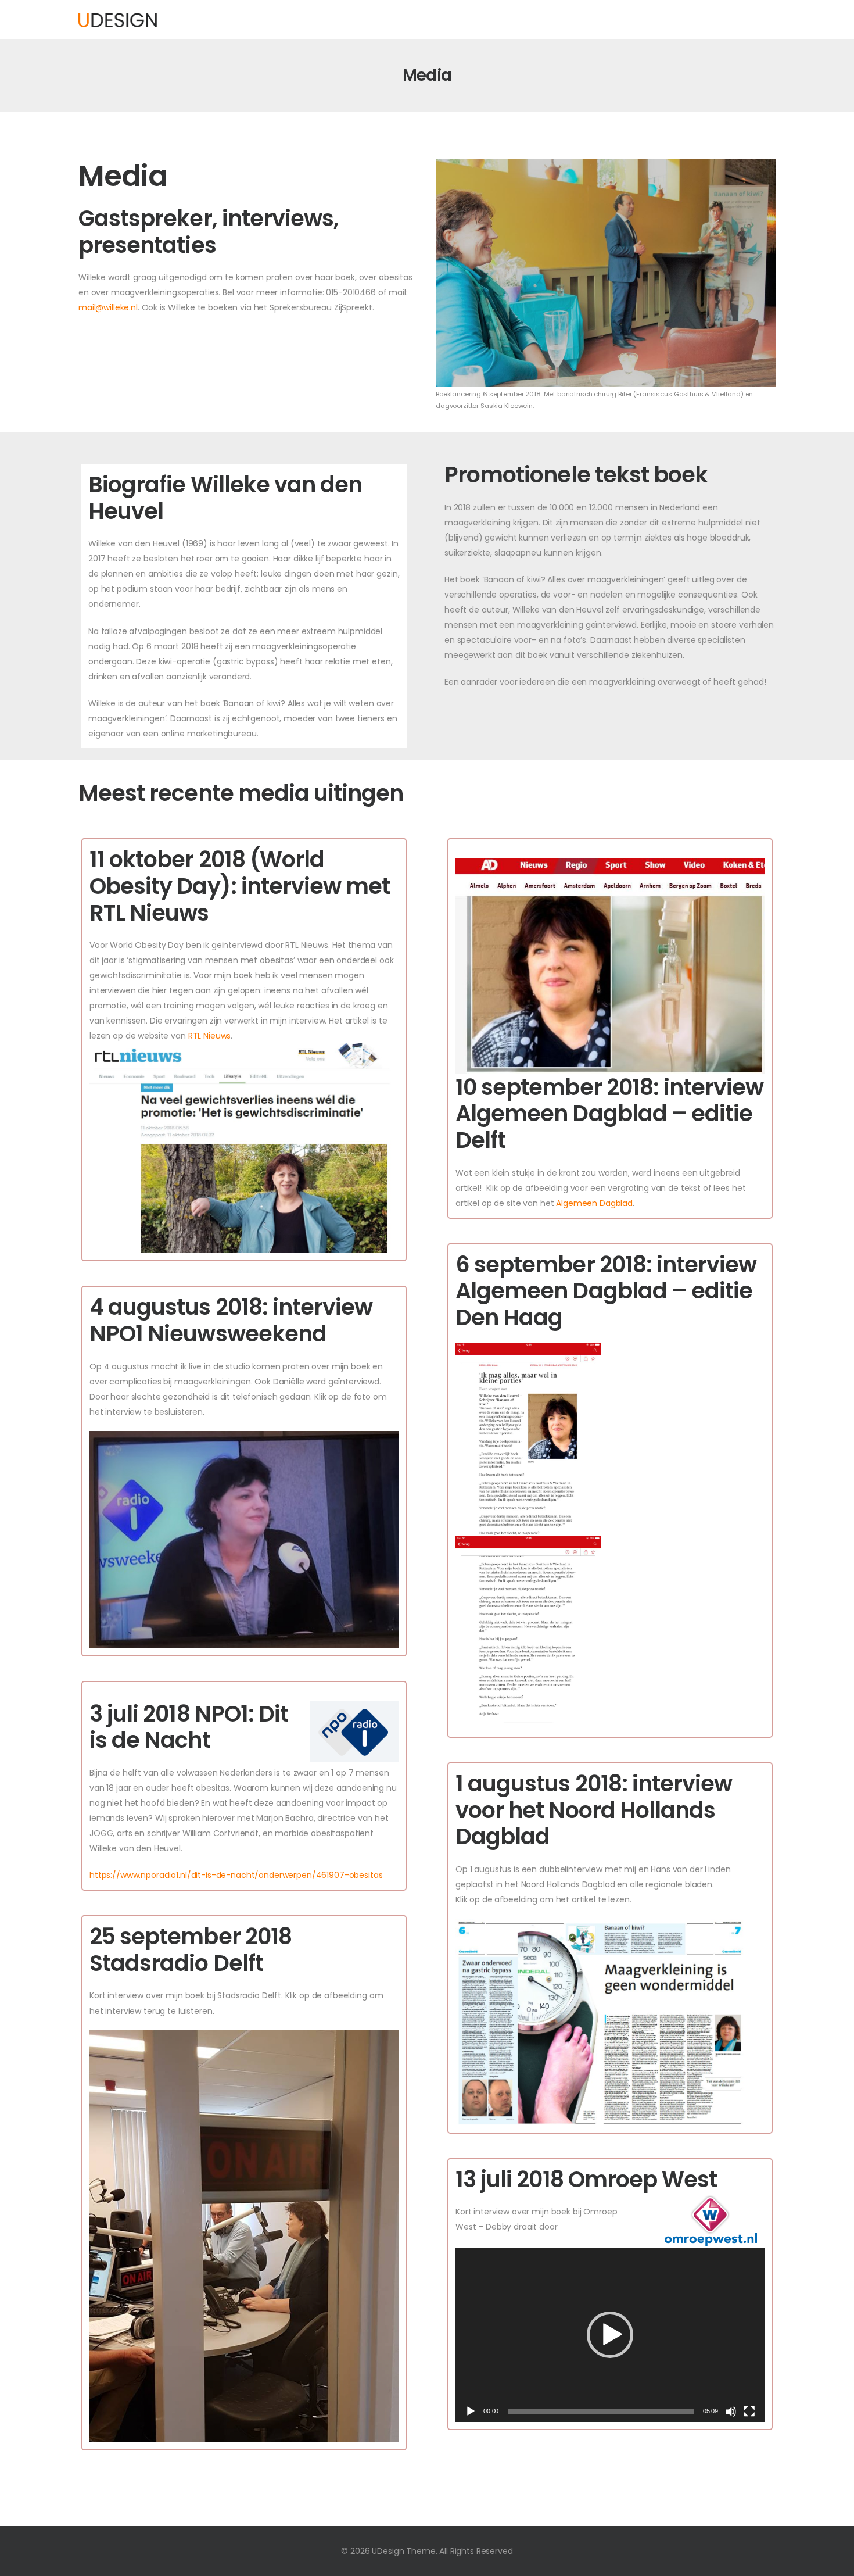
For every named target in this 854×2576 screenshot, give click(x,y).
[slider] (600, 2412)
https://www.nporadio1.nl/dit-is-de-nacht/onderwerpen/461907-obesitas (236, 1875)
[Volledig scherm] (749, 2412)
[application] (610, 2334)
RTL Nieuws (210, 1036)
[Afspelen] (471, 2412)
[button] (610, 2335)
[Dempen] (731, 2412)
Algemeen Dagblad (594, 1203)
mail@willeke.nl (108, 307)
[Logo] (118, 19)
